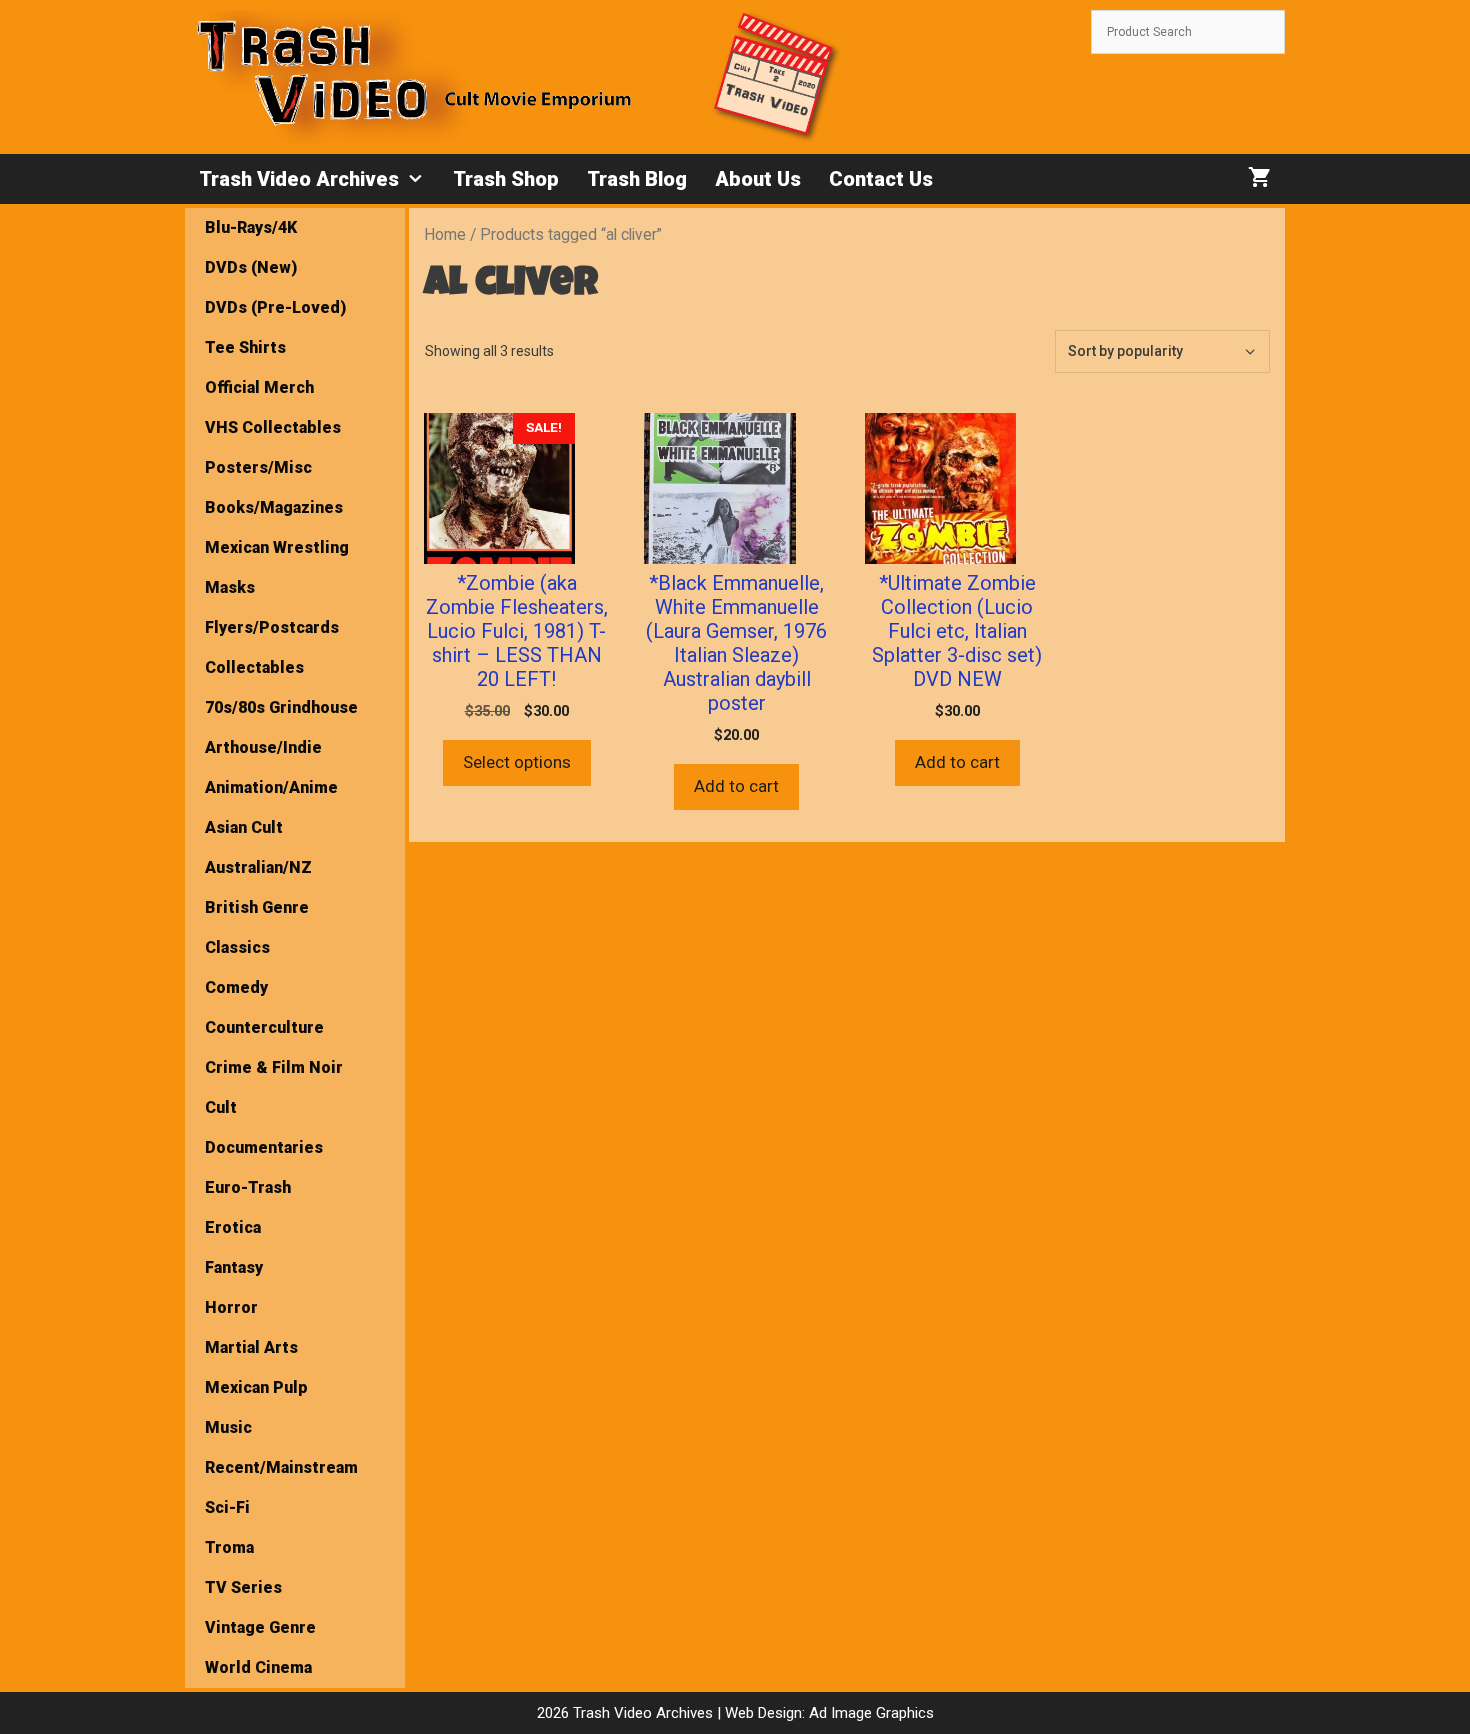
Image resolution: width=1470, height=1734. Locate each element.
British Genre (257, 907)
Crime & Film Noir (274, 1067)
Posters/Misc (258, 467)
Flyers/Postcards (272, 627)
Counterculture (264, 1027)
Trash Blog (637, 179)
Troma (229, 1547)
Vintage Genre (260, 1627)
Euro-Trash (248, 1187)
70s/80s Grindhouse (281, 707)
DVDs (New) (251, 267)
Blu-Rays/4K (251, 227)
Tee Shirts (245, 347)
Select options (517, 762)
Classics (237, 947)
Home (445, 234)
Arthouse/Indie (263, 747)
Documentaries (264, 1147)
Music (228, 1427)
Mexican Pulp (256, 1387)
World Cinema (258, 1667)
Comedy (236, 987)
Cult (221, 1107)
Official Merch (259, 387)
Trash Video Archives (299, 179)
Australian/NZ (258, 867)
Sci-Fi (227, 1507)
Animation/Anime (271, 787)
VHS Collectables (273, 427)
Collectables (254, 667)
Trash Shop (506, 179)
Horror (231, 1307)
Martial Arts (251, 1347)
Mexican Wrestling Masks (277, 567)
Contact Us (881, 179)
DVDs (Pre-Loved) (275, 307)
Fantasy (234, 1267)
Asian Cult (244, 827)
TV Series (243, 1587)
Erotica (233, 1227)
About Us (758, 179)
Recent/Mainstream (281, 1467)
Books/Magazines (274, 507)
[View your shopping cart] (1259, 179)
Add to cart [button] (736, 786)
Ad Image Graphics (869, 1713)
